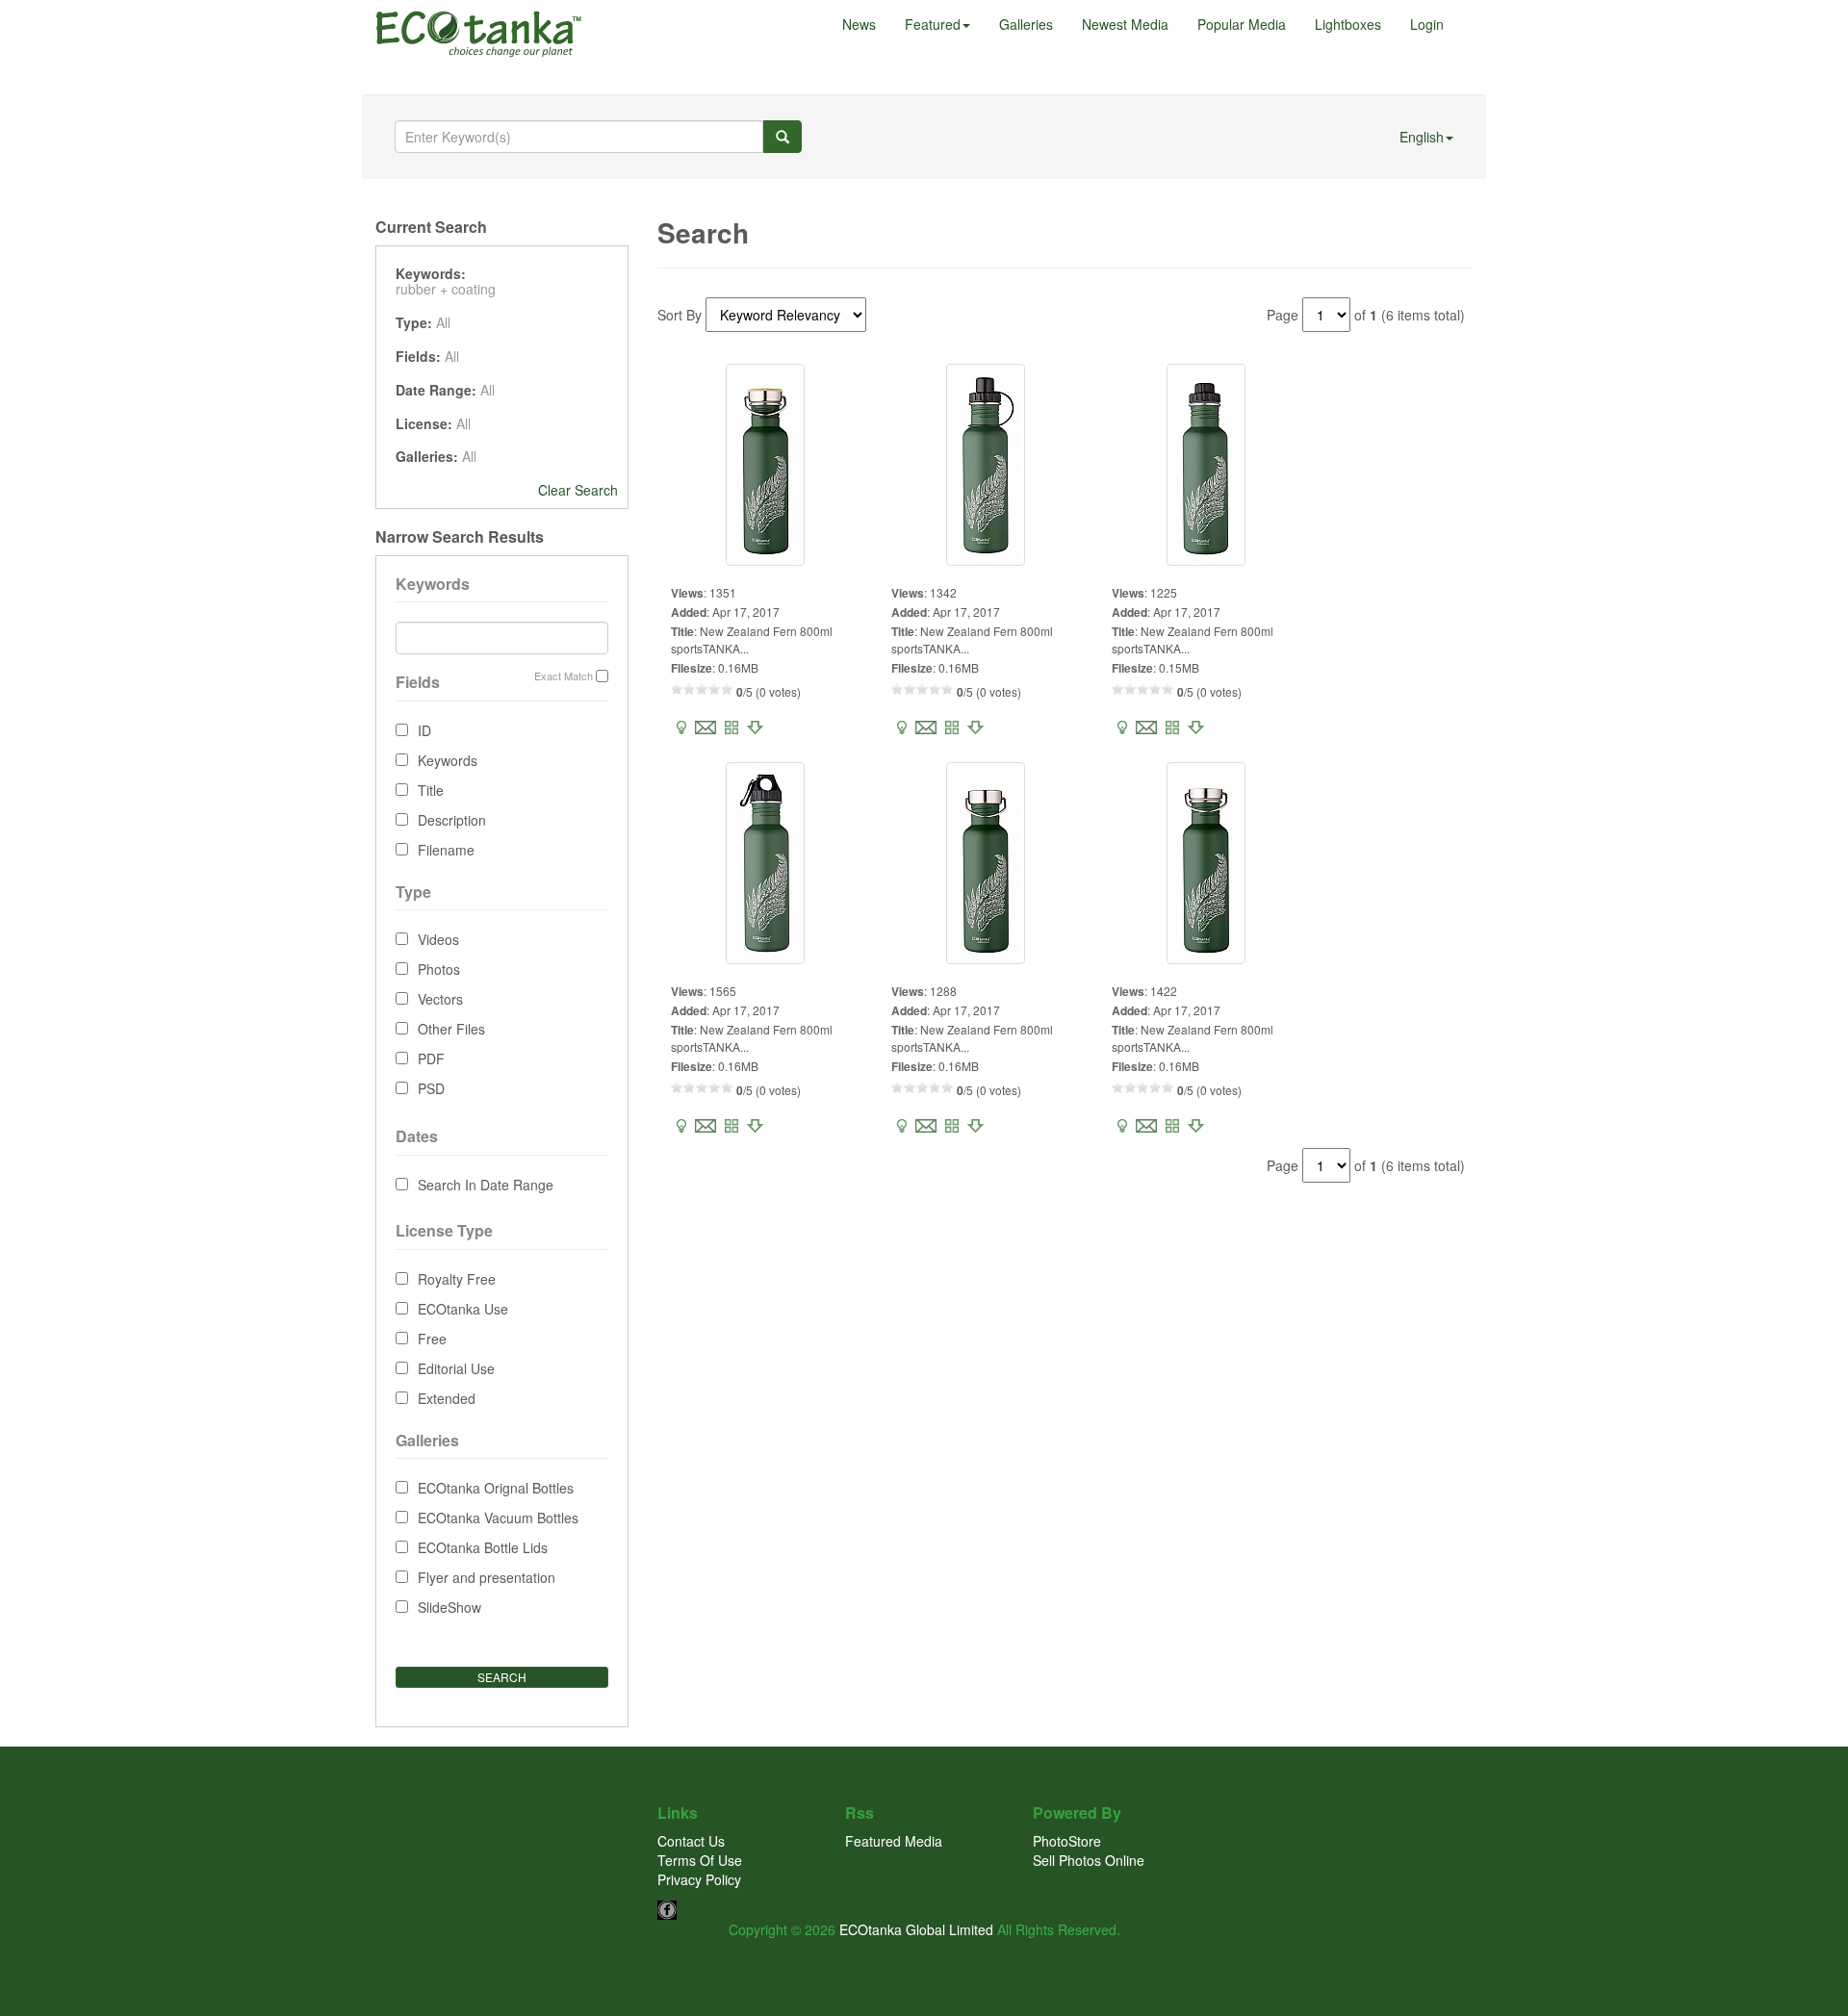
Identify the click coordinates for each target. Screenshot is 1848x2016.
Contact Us (691, 1841)
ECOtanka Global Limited (916, 1929)
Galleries (1026, 24)
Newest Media (1125, 24)
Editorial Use (456, 1368)
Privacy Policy (699, 1879)
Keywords (448, 760)
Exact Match (564, 676)
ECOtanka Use (463, 1309)
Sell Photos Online (1089, 1860)
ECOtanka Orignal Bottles (496, 1488)
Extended (447, 1398)
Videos (438, 939)
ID (424, 730)
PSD (431, 1088)
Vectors (440, 999)
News (859, 24)
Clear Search (578, 490)
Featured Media (894, 1841)
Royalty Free (457, 1279)
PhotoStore (1067, 1841)
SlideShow (449, 1607)
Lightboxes (1348, 24)
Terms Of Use (700, 1860)
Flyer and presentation (487, 1577)
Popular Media (1242, 24)
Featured (933, 24)
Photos (439, 969)
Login (1427, 24)
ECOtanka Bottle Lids (483, 1547)
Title (431, 790)
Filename (446, 850)
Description (452, 820)
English (1422, 137)
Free (432, 1339)
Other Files (451, 1029)
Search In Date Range (486, 1185)
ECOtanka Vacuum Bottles (498, 1518)
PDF (431, 1059)
